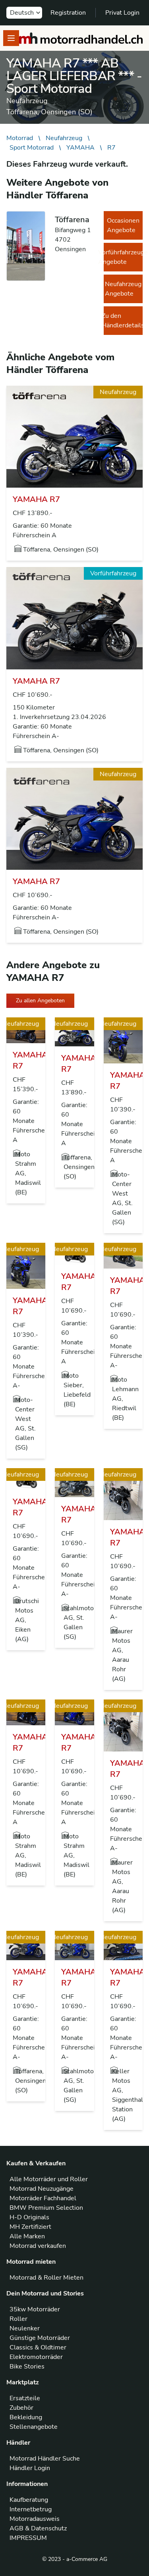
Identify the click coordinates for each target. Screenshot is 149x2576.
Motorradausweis (35, 2519)
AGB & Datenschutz (38, 2528)
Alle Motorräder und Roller (49, 2179)
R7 (111, 148)
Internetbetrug (31, 2509)
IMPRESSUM (28, 2538)
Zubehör (21, 2408)
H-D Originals (29, 2217)
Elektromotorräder (36, 2357)
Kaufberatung (29, 2500)
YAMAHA (80, 148)
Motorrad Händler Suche (45, 2459)
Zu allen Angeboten (40, 1001)
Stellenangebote (34, 2427)
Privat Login (122, 13)
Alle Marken (27, 2236)
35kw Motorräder (35, 2309)
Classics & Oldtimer (38, 2347)
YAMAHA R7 (36, 499)
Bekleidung (26, 2417)
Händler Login (30, 2468)
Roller (18, 2319)
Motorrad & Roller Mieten (46, 2278)
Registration (68, 13)
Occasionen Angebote (123, 225)
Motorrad (20, 138)
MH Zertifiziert (30, 2227)
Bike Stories (27, 2366)
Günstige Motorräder (40, 2338)
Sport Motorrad (32, 148)
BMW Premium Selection (46, 2208)
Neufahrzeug (64, 138)
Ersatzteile (25, 2398)
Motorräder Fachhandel (43, 2198)
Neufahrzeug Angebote (123, 289)
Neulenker (25, 2328)
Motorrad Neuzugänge (42, 2189)
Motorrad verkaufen (38, 2246)
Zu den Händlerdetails (123, 321)
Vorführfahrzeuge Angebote (123, 257)
